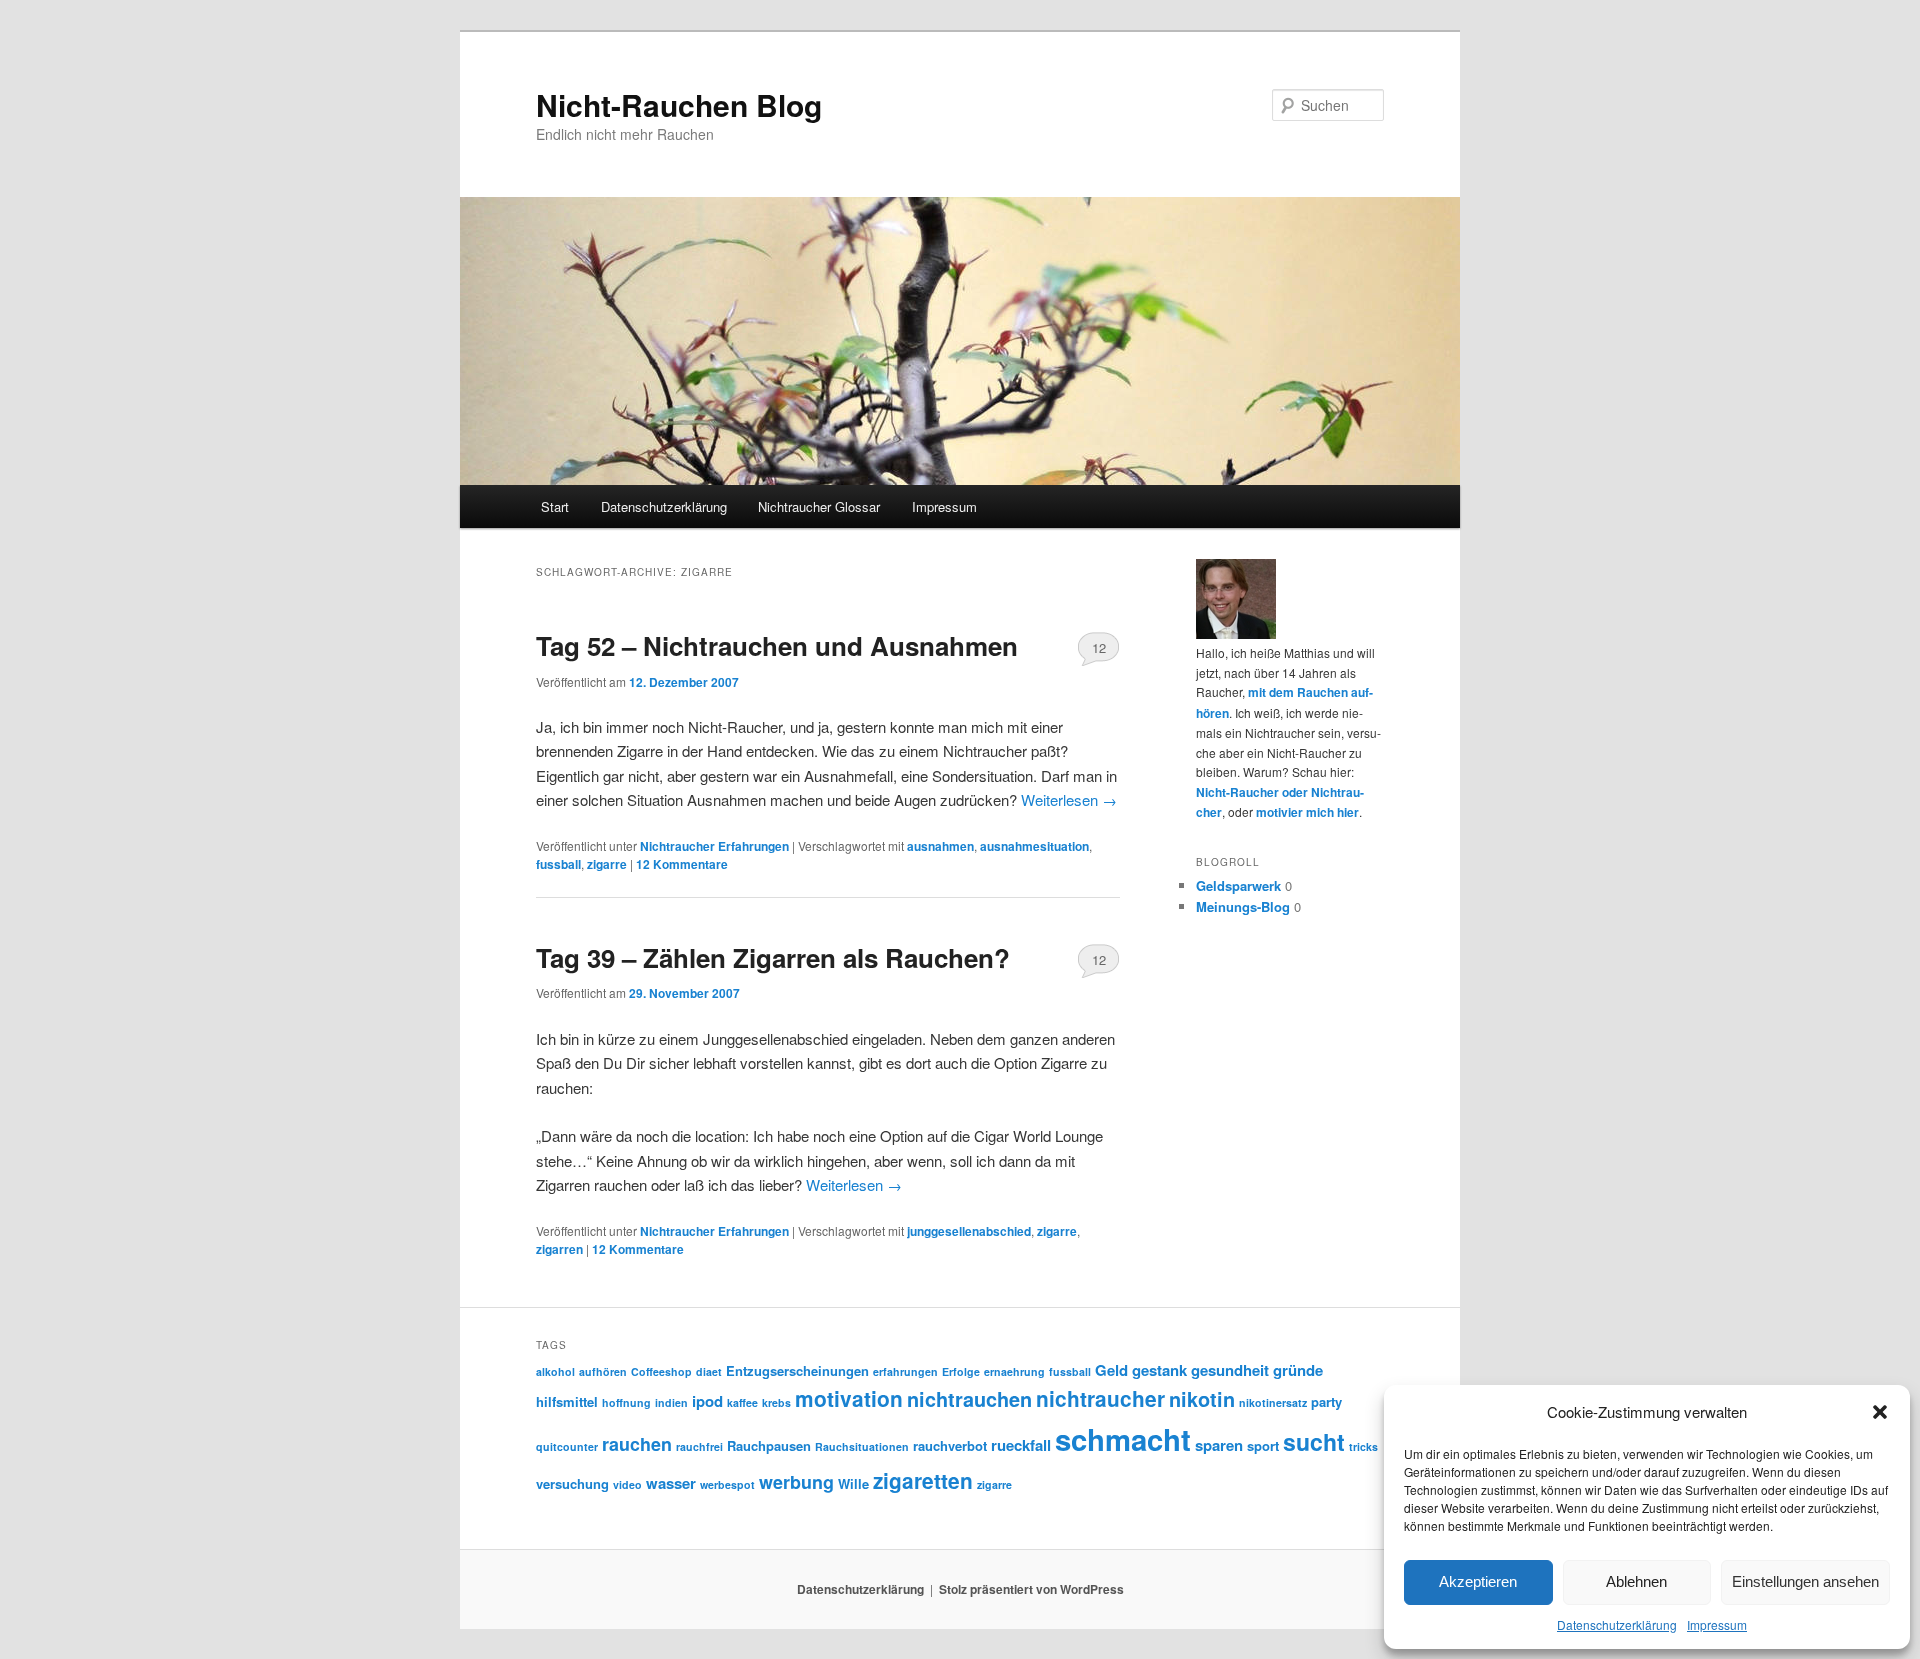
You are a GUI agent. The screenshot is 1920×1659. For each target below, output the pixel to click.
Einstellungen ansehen (1805, 1581)
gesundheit (1230, 1370)
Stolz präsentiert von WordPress (1031, 1589)
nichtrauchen (969, 1399)
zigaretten (923, 1480)
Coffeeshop (661, 1371)
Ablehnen (1636, 1581)
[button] (1880, 1412)
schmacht (1123, 1439)
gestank (1159, 1370)
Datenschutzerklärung (1617, 1624)
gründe (1298, 1370)
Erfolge (961, 1371)
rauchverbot (950, 1445)
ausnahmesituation (1034, 846)
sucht (1314, 1441)
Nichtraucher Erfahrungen (714, 846)
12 (1099, 647)
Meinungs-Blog (1243, 906)
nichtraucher (1100, 1398)
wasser (671, 1483)
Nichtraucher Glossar (819, 506)
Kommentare (682, 864)
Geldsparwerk (1238, 885)
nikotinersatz (1273, 1402)
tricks (1363, 1446)
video (627, 1484)
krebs (776, 1402)
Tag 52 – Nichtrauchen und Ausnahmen (777, 645)
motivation (849, 1398)
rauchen (637, 1444)
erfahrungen (905, 1371)
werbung (796, 1482)
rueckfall (1021, 1445)
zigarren (559, 1249)
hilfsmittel (567, 1401)
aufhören (603, 1371)
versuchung (572, 1483)
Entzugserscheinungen (797, 1370)
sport (1263, 1445)
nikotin (1202, 1399)
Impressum (1717, 1624)
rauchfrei (699, 1446)
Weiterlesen (1069, 799)
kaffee (742, 1402)
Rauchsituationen (862, 1446)
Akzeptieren (1478, 1581)
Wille (853, 1483)
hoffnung (626, 1402)
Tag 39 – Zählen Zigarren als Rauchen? (773, 957)
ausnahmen (940, 846)
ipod (707, 1401)
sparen (1219, 1445)
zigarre (607, 864)
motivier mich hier (1307, 812)
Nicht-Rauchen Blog (679, 104)
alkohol (555, 1371)
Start (555, 506)
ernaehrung (1014, 1371)
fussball (558, 864)
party (1326, 1401)
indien (671, 1402)
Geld (1111, 1370)
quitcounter (567, 1446)
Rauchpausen (769, 1445)
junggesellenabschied (969, 1231)
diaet (709, 1371)
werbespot (727, 1484)
